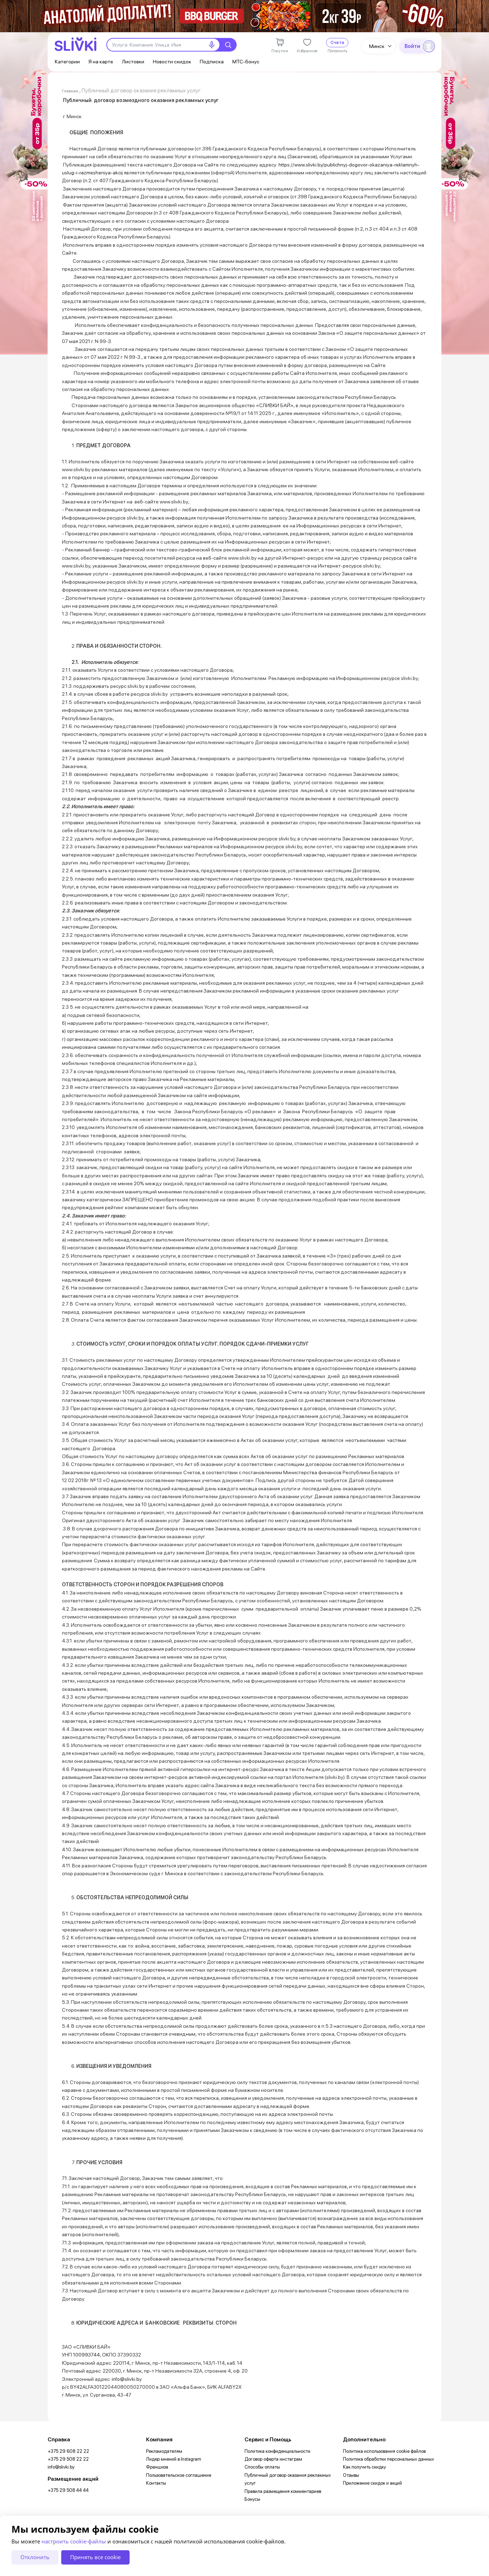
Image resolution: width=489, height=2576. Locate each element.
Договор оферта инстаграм (273, 2459)
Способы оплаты (262, 2467)
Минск (377, 46)
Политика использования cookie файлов (384, 2451)
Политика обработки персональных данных (388, 2459)
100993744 (86, 2355)
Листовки (133, 61)
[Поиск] (228, 45)
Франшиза (157, 2467)
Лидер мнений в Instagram (174, 2459)
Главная (70, 91)
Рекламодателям (164, 2451)
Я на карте (101, 61)
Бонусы (252, 2499)
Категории (67, 61)
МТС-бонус (246, 61)
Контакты (156, 2483)
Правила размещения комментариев (283, 2491)
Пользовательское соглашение (179, 2475)
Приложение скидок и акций (372, 2483)
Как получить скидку (364, 2467)
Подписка (212, 61)
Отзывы (351, 2475)
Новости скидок (172, 61)
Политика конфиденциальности (277, 2451)
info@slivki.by (61, 2467)
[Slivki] (76, 44)
